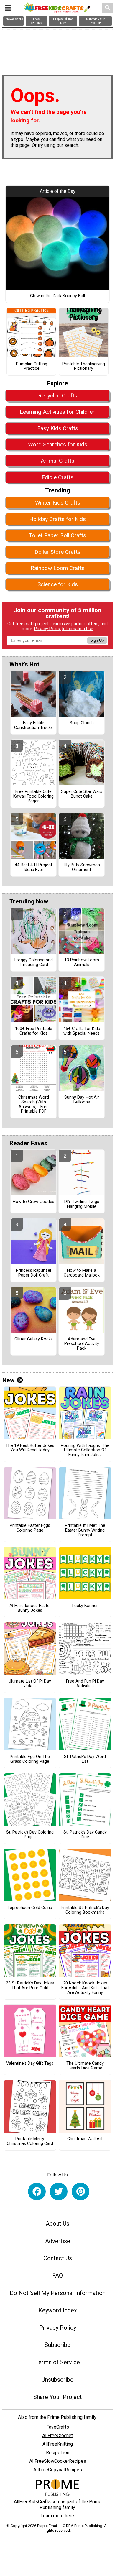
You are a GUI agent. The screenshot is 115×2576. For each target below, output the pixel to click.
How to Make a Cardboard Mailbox (82, 1273)
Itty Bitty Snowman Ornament (82, 868)
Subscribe (57, 2345)
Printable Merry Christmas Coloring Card (30, 2141)
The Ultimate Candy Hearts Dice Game (85, 2066)
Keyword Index (58, 2310)
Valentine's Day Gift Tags (30, 2064)
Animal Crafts (57, 461)
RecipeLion (58, 2453)
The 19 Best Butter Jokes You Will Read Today (30, 1448)
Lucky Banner (85, 1606)
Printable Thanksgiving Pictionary (84, 367)
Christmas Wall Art (85, 2139)
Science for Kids (58, 584)
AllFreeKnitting (58, 2444)
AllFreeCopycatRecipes (58, 2470)
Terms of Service (57, 2362)
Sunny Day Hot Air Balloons (82, 1100)
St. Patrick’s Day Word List (85, 1759)
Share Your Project (58, 2397)
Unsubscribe (57, 2380)
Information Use (78, 629)
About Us (57, 2224)
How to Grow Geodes (33, 1202)
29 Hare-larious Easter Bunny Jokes (30, 1608)
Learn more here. (58, 2516)
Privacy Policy (47, 629)
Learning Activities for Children (58, 412)
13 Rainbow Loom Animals (82, 962)
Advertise (58, 2241)
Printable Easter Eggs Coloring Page (30, 1528)
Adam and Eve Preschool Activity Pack (82, 1344)
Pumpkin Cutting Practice (32, 367)
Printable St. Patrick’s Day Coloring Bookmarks (85, 1910)
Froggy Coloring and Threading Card (34, 962)
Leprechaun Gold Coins (30, 1908)
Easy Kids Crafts (58, 428)
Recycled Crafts (58, 396)
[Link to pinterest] (80, 2191)
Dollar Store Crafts (57, 552)
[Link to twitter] (59, 2191)
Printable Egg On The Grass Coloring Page (30, 1759)
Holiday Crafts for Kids (57, 519)
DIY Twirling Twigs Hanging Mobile (82, 1204)
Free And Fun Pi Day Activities (85, 1684)
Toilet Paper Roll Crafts (57, 535)
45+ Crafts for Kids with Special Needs (82, 1031)
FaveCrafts (58, 2427)
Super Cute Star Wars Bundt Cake (82, 794)
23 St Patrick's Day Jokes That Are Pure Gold (30, 1986)
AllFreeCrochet (57, 2435)
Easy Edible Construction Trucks (33, 725)
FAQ (57, 2276)
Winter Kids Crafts (58, 503)
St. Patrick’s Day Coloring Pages (30, 1835)
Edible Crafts (57, 477)
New (8, 1380)
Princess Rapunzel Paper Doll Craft (33, 1273)
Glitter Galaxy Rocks (34, 1339)
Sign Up (97, 640)
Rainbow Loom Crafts (58, 568)
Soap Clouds (82, 723)
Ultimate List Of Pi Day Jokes (30, 1684)
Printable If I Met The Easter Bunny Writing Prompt (85, 1530)
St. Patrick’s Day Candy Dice (85, 1835)
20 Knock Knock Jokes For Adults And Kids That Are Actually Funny (85, 1988)
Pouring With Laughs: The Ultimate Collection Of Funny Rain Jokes (85, 1450)
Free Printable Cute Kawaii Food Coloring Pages (33, 796)
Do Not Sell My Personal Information (58, 2293)
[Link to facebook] (37, 2191)
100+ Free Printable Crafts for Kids (34, 1031)
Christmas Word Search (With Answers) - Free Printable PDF (34, 1104)
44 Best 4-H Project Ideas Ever (33, 868)
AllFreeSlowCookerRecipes (58, 2461)
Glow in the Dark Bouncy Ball (57, 296)
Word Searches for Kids (58, 445)
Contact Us (58, 2258)
